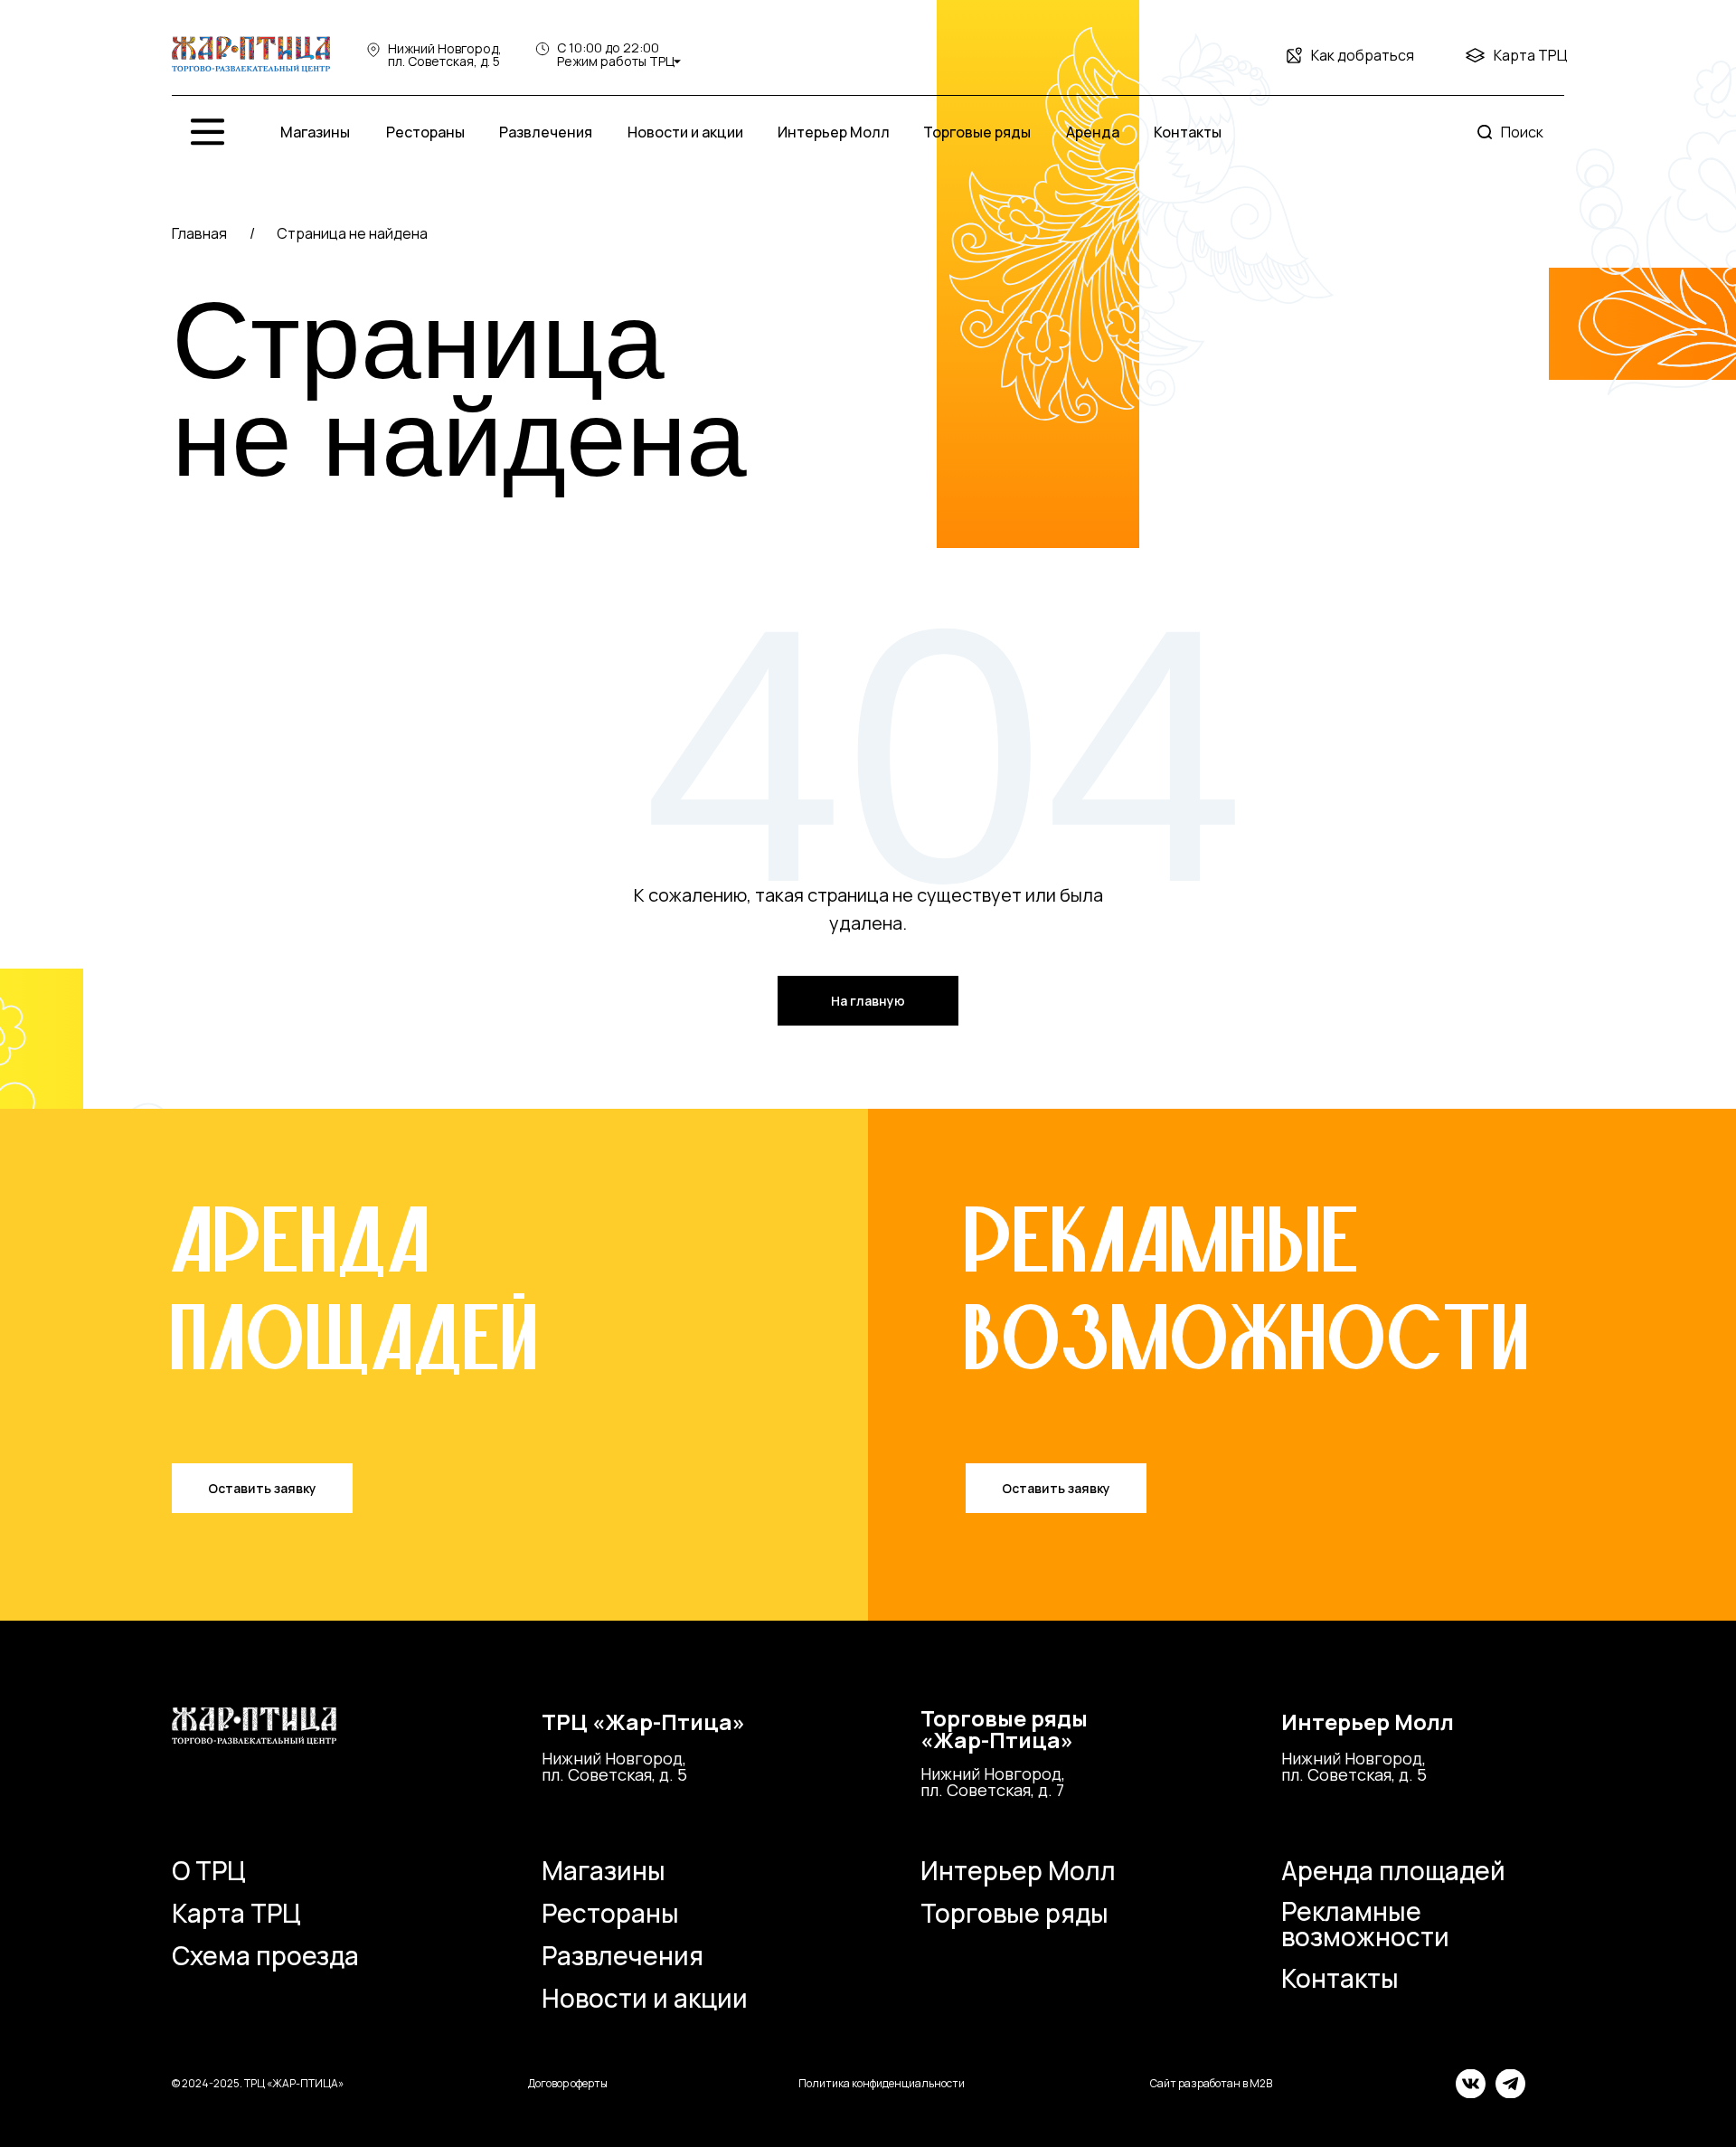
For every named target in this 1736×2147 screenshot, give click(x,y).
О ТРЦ (209, 1870)
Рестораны (610, 1913)
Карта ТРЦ (1531, 55)
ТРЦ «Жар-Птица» (643, 1721)
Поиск (1522, 132)
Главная (199, 233)
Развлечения (623, 1955)
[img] (251, 55)
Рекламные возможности (1365, 1924)
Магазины (604, 1870)
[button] (262, 1488)
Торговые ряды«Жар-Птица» (1004, 1729)
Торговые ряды (1014, 1913)
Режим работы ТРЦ (616, 61)
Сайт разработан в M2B (1211, 2083)
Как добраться (1363, 55)
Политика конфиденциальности (882, 2083)
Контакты (1340, 1978)
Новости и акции (645, 1998)
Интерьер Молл (1368, 1721)
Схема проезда (265, 1955)
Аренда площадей (1393, 1870)
